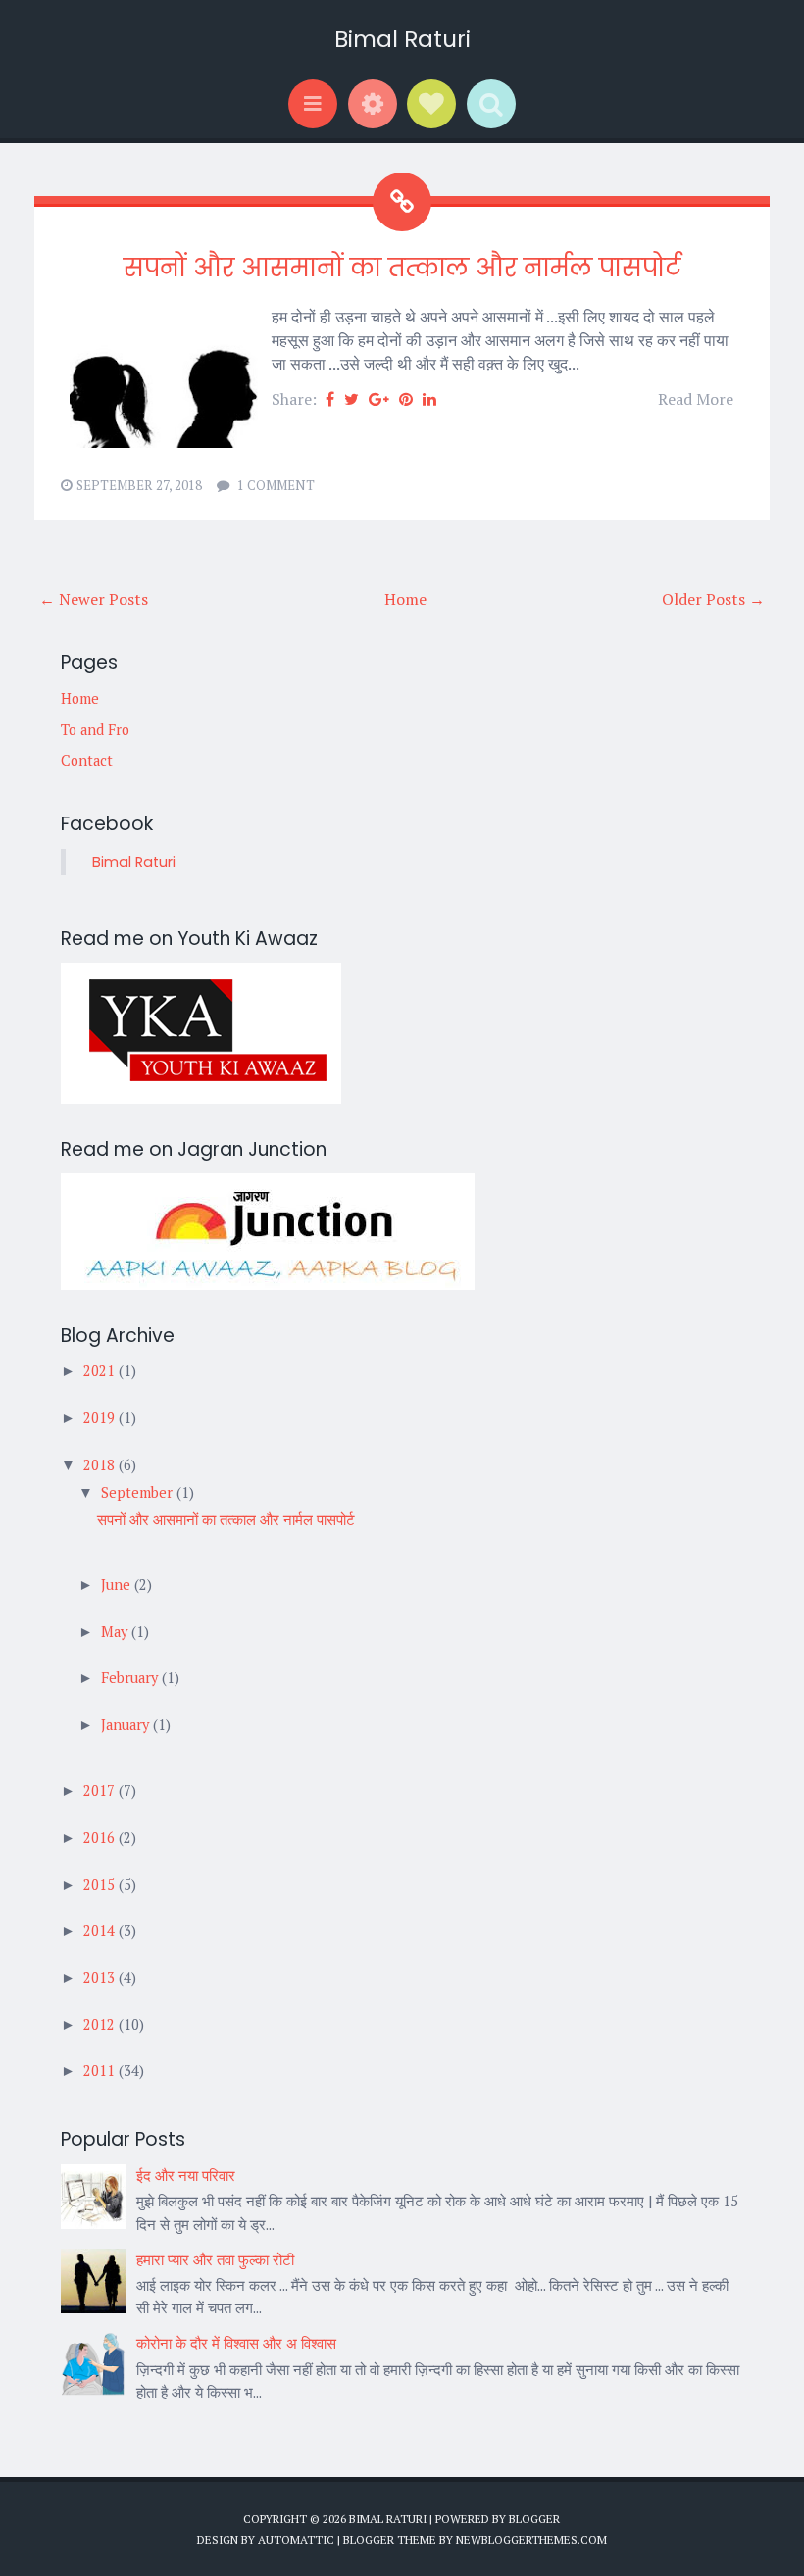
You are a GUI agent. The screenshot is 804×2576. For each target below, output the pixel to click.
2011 (101, 2071)
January (127, 1725)
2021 (101, 1371)
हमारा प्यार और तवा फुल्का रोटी (215, 2260)
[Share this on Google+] (379, 399)
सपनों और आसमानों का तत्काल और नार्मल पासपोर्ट (402, 268)
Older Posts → (713, 599)
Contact (87, 760)
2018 (101, 1465)
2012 (101, 2025)
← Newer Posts (94, 599)
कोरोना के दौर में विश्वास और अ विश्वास (236, 2343)
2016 (101, 1837)
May (116, 1632)
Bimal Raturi (402, 39)
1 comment (276, 485)
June (118, 1585)
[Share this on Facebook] (330, 399)
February (131, 1678)
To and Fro (95, 730)
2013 (101, 1978)
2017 (101, 1790)
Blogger (534, 2519)
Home (405, 599)
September (139, 1492)
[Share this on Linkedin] (429, 399)
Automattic (296, 2539)
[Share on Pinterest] (406, 399)
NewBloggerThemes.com (531, 2539)
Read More (696, 399)
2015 (101, 1884)
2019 (101, 1418)
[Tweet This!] (352, 399)
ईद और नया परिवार (186, 2176)
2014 (101, 1931)
